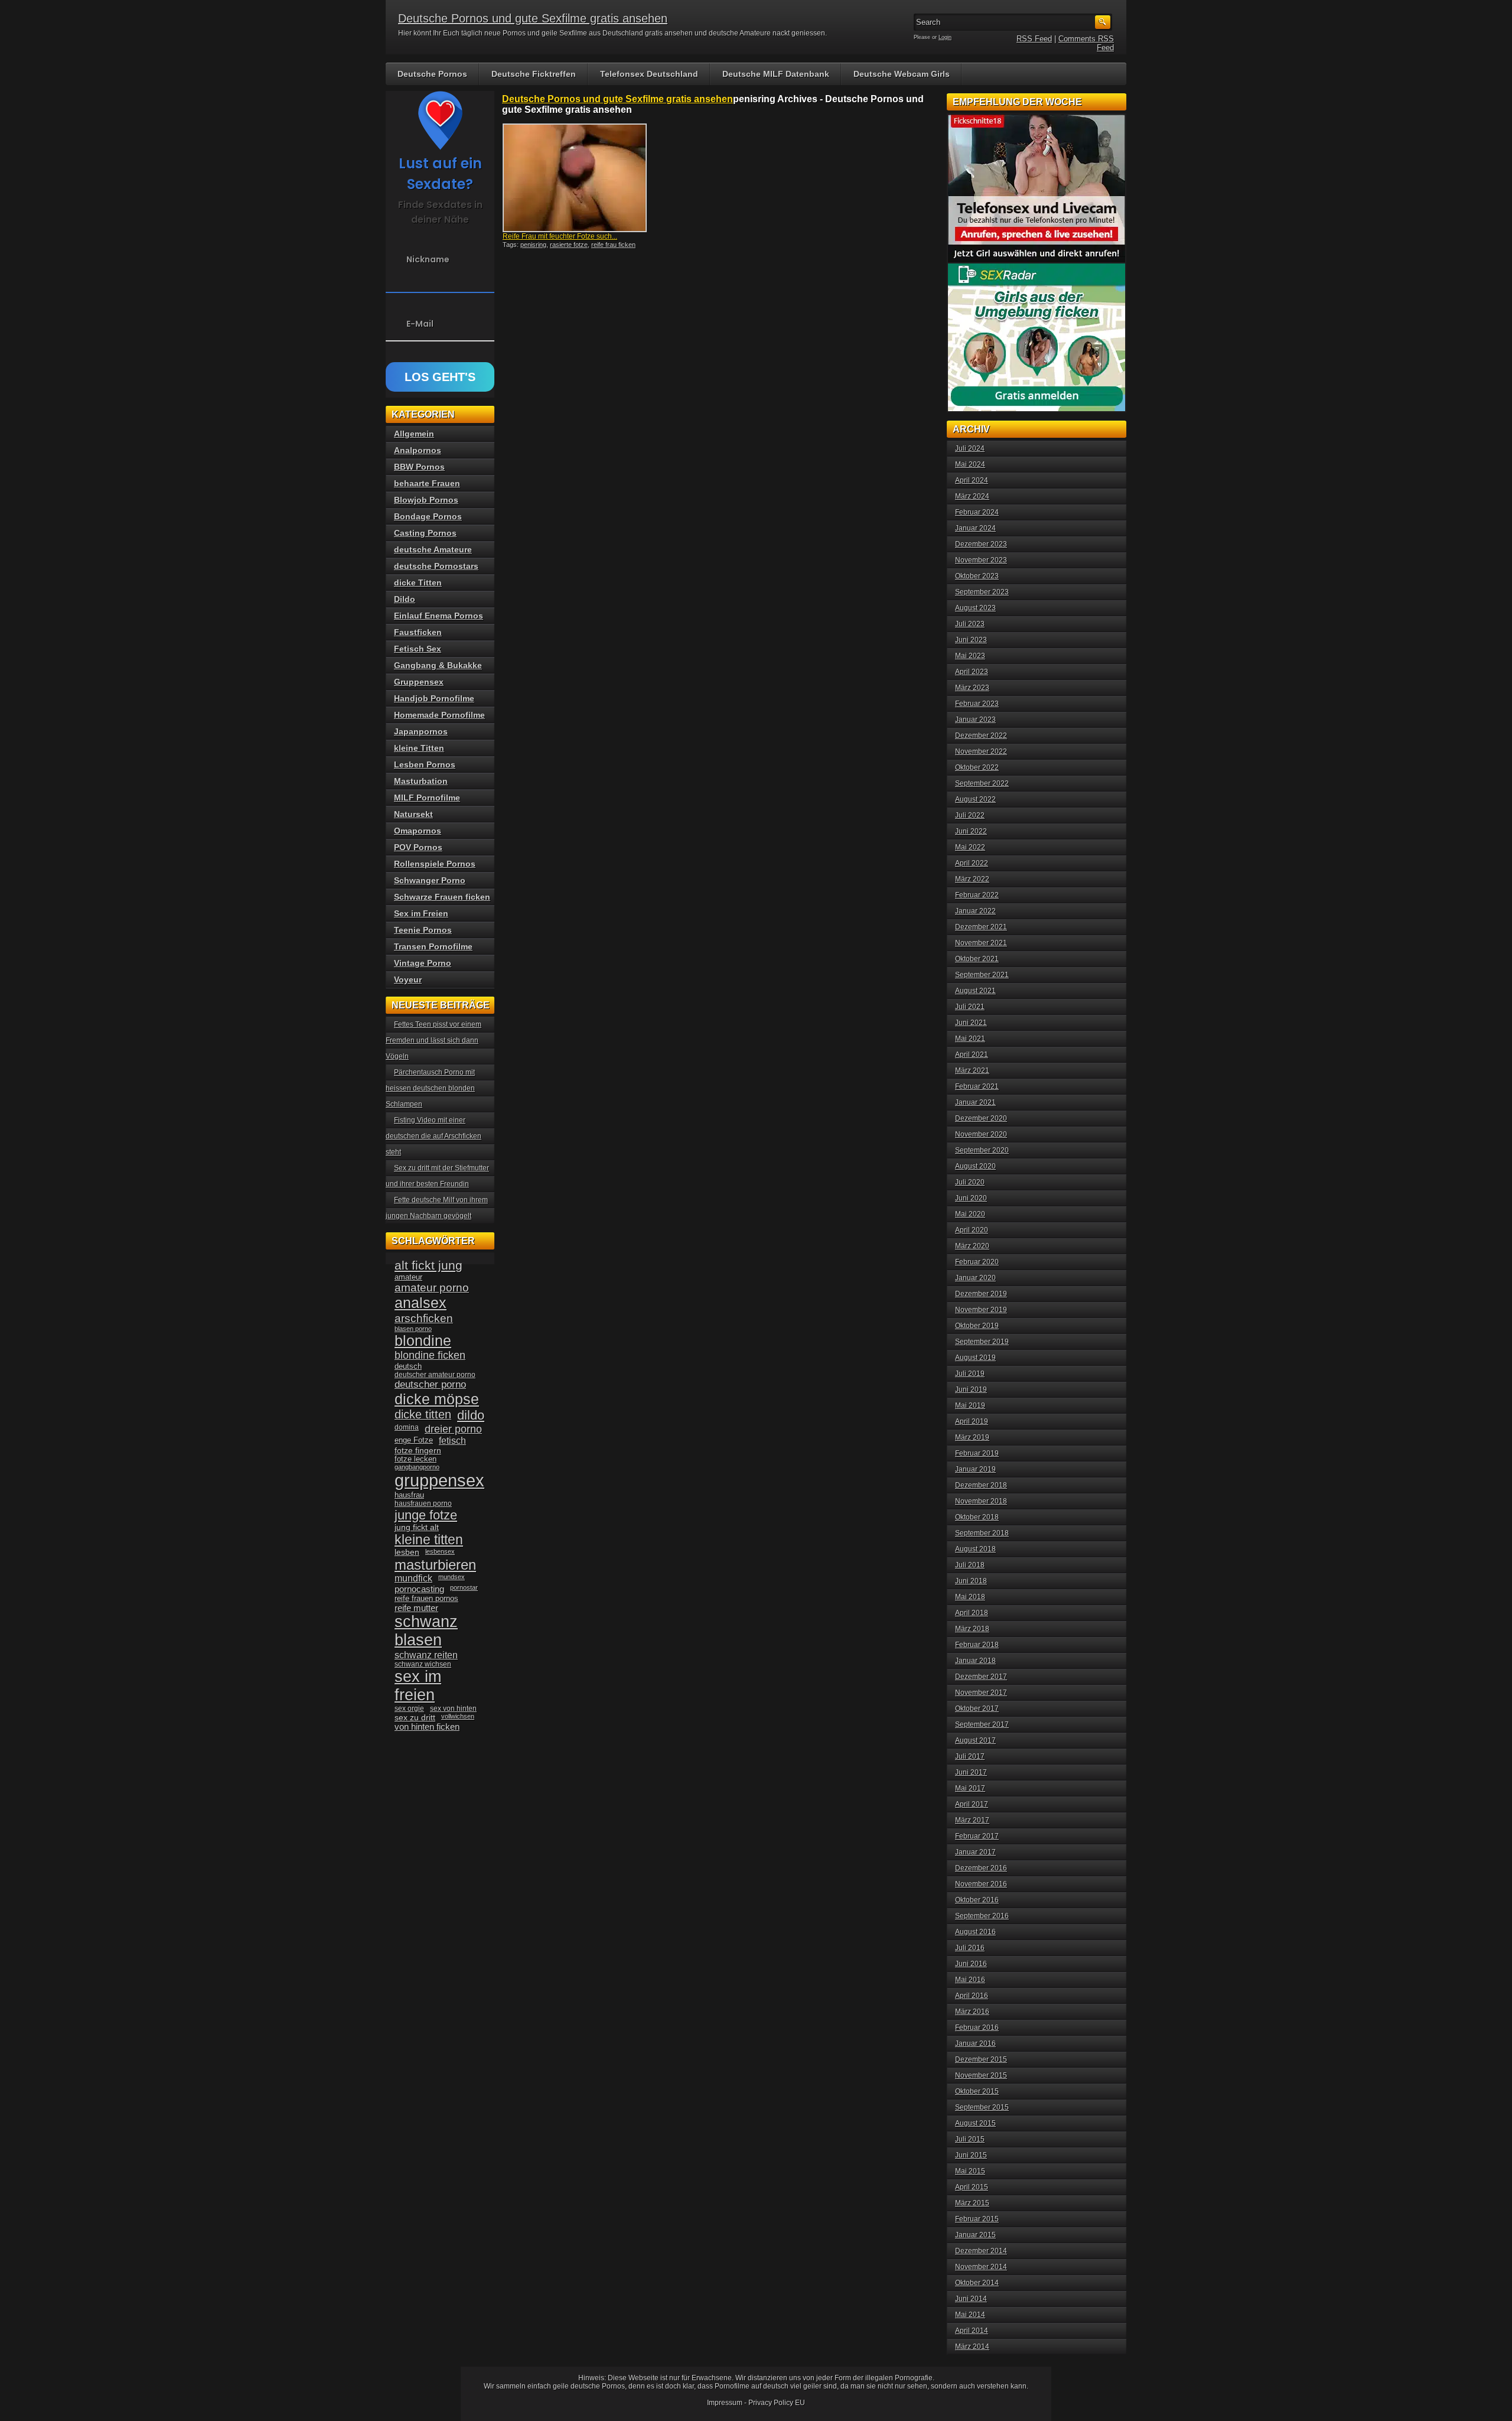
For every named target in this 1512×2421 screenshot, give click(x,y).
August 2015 (975, 2123)
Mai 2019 (970, 1405)
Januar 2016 (975, 2043)
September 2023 (982, 592)
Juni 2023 (971, 640)
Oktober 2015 (977, 2091)
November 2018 (981, 1501)
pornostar (464, 1587)
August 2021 (975, 991)
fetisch (452, 1441)
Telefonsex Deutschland (649, 74)
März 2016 (972, 2012)
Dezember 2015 (981, 2059)
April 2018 (972, 1613)
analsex (421, 1303)
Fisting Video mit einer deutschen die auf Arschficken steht (434, 1136)
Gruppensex (419, 682)
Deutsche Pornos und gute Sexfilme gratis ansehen (533, 18)
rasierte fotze (569, 245)
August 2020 (975, 1166)
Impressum (725, 2403)
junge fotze (426, 1515)
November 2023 (981, 560)
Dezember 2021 (981, 927)
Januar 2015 (975, 2235)
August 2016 (975, 1932)
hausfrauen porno (423, 1504)
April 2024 (972, 480)
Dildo (405, 599)
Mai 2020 (970, 1214)
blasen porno (413, 1329)
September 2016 (982, 1916)
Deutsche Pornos (432, 74)
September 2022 (982, 783)
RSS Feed (1034, 39)
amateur (408, 1277)
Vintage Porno (423, 963)
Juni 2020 (971, 1198)
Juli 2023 (970, 624)
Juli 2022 (970, 815)
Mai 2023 (970, 656)
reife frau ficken (613, 245)
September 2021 (982, 975)
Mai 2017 (970, 1788)
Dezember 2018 (981, 1485)
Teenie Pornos (423, 930)
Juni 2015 (971, 2155)
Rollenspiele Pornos (435, 864)
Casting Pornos (425, 533)
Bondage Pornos (428, 516)
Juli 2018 (970, 1565)
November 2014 (981, 2267)
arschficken (424, 1318)
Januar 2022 (975, 911)
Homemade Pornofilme (439, 715)
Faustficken (418, 632)
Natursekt (413, 814)
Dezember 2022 (981, 736)
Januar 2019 (975, 1469)
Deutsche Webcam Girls (902, 74)
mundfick (413, 1578)
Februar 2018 (977, 1645)
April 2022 (972, 863)
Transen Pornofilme (433, 946)
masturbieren (435, 1565)
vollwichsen (458, 1716)
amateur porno (432, 1288)
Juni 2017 (971, 1772)
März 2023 (972, 688)
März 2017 (972, 1820)
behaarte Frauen (427, 483)
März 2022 (972, 879)
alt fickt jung (428, 1265)
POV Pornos (418, 847)
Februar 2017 (977, 1836)
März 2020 (972, 1246)
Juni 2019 (971, 1390)
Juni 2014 (971, 2299)
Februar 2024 (977, 512)
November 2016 (981, 1884)
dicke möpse (437, 1399)
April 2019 (972, 1421)
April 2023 (972, 672)
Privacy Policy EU (777, 2403)
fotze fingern (418, 1451)
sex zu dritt (415, 1717)
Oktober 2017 (977, 1709)
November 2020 (981, 1134)
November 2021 (981, 943)
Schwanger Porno (430, 880)
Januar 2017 (975, 1852)
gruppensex (439, 1480)
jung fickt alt (417, 1527)
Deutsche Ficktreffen (534, 74)
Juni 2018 (971, 1581)
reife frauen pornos (426, 1598)
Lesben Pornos (425, 764)
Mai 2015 (970, 2171)
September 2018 (982, 1533)
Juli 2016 (970, 1948)
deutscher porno (430, 1384)
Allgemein (414, 434)
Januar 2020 (975, 1278)
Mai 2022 (970, 847)
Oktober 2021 (977, 959)
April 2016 (972, 1996)
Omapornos (418, 831)
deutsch (408, 1366)
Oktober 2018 (977, 1517)
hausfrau (409, 1495)
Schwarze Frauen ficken (442, 897)
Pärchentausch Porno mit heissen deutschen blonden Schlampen (430, 1088)
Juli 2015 (970, 2139)
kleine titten (429, 1540)
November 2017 (981, 1693)
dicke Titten (418, 583)
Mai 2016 (970, 1980)
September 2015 (982, 2107)
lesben (407, 1552)
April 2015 (972, 2187)
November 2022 (981, 751)
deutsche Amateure (433, 549)
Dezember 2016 (981, 1868)
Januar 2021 (975, 1102)
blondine (423, 1340)
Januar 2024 (975, 528)
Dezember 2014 (981, 2251)
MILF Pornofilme (427, 798)
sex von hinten (453, 1709)
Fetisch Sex (418, 649)
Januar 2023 (975, 720)
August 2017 (975, 1740)
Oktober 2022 (977, 767)
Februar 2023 (977, 704)
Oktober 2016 (977, 1900)
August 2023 (975, 608)
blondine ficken (430, 1355)
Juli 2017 (970, 1756)
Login (945, 37)
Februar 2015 (977, 2219)
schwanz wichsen (423, 1664)
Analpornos (418, 450)
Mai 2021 (970, 1039)
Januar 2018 (975, 1661)
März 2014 (972, 2347)
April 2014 (972, 2331)
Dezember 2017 (981, 1677)
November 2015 (981, 2075)
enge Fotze (414, 1440)
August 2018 (975, 1549)
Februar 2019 (977, 1453)
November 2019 (981, 1310)
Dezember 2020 (981, 1118)
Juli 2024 (970, 448)
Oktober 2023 (977, 576)
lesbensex (440, 1551)
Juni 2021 (971, 1023)
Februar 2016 (977, 2028)
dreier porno (453, 1429)
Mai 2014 (970, 2315)
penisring (533, 245)
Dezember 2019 (981, 1294)
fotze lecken (416, 1459)
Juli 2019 (970, 1374)
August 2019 (975, 1358)
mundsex (452, 1577)
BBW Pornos (419, 467)
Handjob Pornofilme (434, 698)
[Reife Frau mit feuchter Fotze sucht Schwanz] (575, 178)
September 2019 (982, 1342)
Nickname (428, 259)
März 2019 (972, 1437)
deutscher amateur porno (435, 1375)
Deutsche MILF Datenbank (776, 74)
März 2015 (972, 2203)
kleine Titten (419, 748)
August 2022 (975, 799)
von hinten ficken (427, 1727)
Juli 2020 (970, 1182)
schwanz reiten (426, 1655)
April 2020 (972, 1230)
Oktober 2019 (977, 1326)
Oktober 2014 (977, 2283)
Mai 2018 (970, 1597)
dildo (471, 1415)
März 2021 (972, 1070)
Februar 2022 (977, 895)
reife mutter (416, 1608)
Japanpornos (421, 731)
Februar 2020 (977, 1262)
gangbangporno (417, 1467)
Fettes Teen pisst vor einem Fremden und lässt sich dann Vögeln (434, 1040)
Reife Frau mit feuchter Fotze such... (560, 236)
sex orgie (409, 1709)
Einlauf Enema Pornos (439, 616)
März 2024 (972, 496)
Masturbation (421, 781)
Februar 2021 (977, 1086)
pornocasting (419, 1589)
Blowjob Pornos (426, 500)
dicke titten (423, 1414)
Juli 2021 (970, 1007)
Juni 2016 (971, 1964)
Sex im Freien (421, 913)
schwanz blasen (426, 1631)
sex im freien (418, 1686)
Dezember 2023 (981, 544)
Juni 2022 (971, 831)
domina (407, 1427)
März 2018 (972, 1629)
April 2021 (972, 1055)
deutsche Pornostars (436, 566)
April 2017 (972, 1804)
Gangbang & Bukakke (438, 665)
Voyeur (408, 980)
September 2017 (982, 1724)
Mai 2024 (970, 464)
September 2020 (982, 1150)
